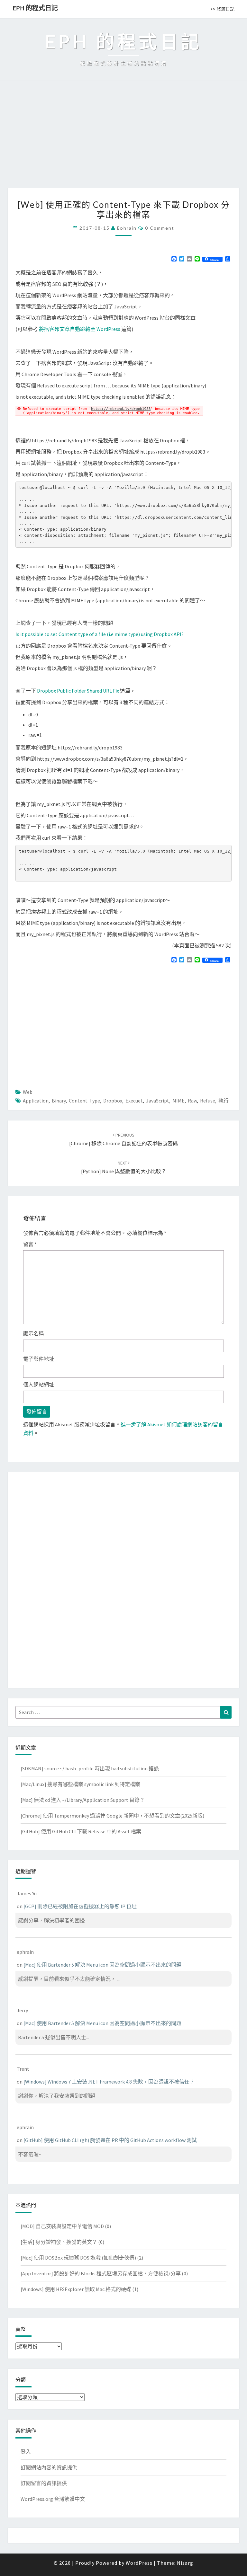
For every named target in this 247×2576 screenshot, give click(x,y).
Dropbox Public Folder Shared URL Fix (78, 691)
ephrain (127, 228)
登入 (26, 2452)
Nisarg (185, 2563)
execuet (134, 1101)
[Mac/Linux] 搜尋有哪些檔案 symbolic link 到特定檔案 (80, 1784)
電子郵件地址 (39, 1359)
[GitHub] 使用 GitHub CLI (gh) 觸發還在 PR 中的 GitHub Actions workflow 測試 (110, 2140)
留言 (30, 1244)
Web (28, 1092)
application (36, 1101)
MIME (178, 1101)
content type (84, 1101)
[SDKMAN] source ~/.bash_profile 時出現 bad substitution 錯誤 (90, 1768)
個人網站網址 (39, 1385)
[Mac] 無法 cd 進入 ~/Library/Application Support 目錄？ (83, 1800)
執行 (224, 1101)
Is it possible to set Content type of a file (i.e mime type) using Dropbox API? (100, 634)
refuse (208, 1101)
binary (59, 1101)
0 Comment (160, 228)
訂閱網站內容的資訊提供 (49, 2467)
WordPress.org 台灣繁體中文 (53, 2499)
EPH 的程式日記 (35, 8)
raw (192, 1101)
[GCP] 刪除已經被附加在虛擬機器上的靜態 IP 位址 (80, 1906)
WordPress (139, 2563)
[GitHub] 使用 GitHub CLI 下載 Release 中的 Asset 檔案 (81, 1831)
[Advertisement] (123, 140)
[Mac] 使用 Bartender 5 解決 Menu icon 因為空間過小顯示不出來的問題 (102, 1965)
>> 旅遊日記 (222, 9)
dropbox (113, 1101)
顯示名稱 (33, 1333)
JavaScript (158, 1101)
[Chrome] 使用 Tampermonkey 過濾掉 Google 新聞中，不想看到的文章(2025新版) (112, 1816)
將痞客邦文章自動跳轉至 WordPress (80, 329)
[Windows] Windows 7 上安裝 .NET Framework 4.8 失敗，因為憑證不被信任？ (109, 2082)
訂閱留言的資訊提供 (44, 2483)
